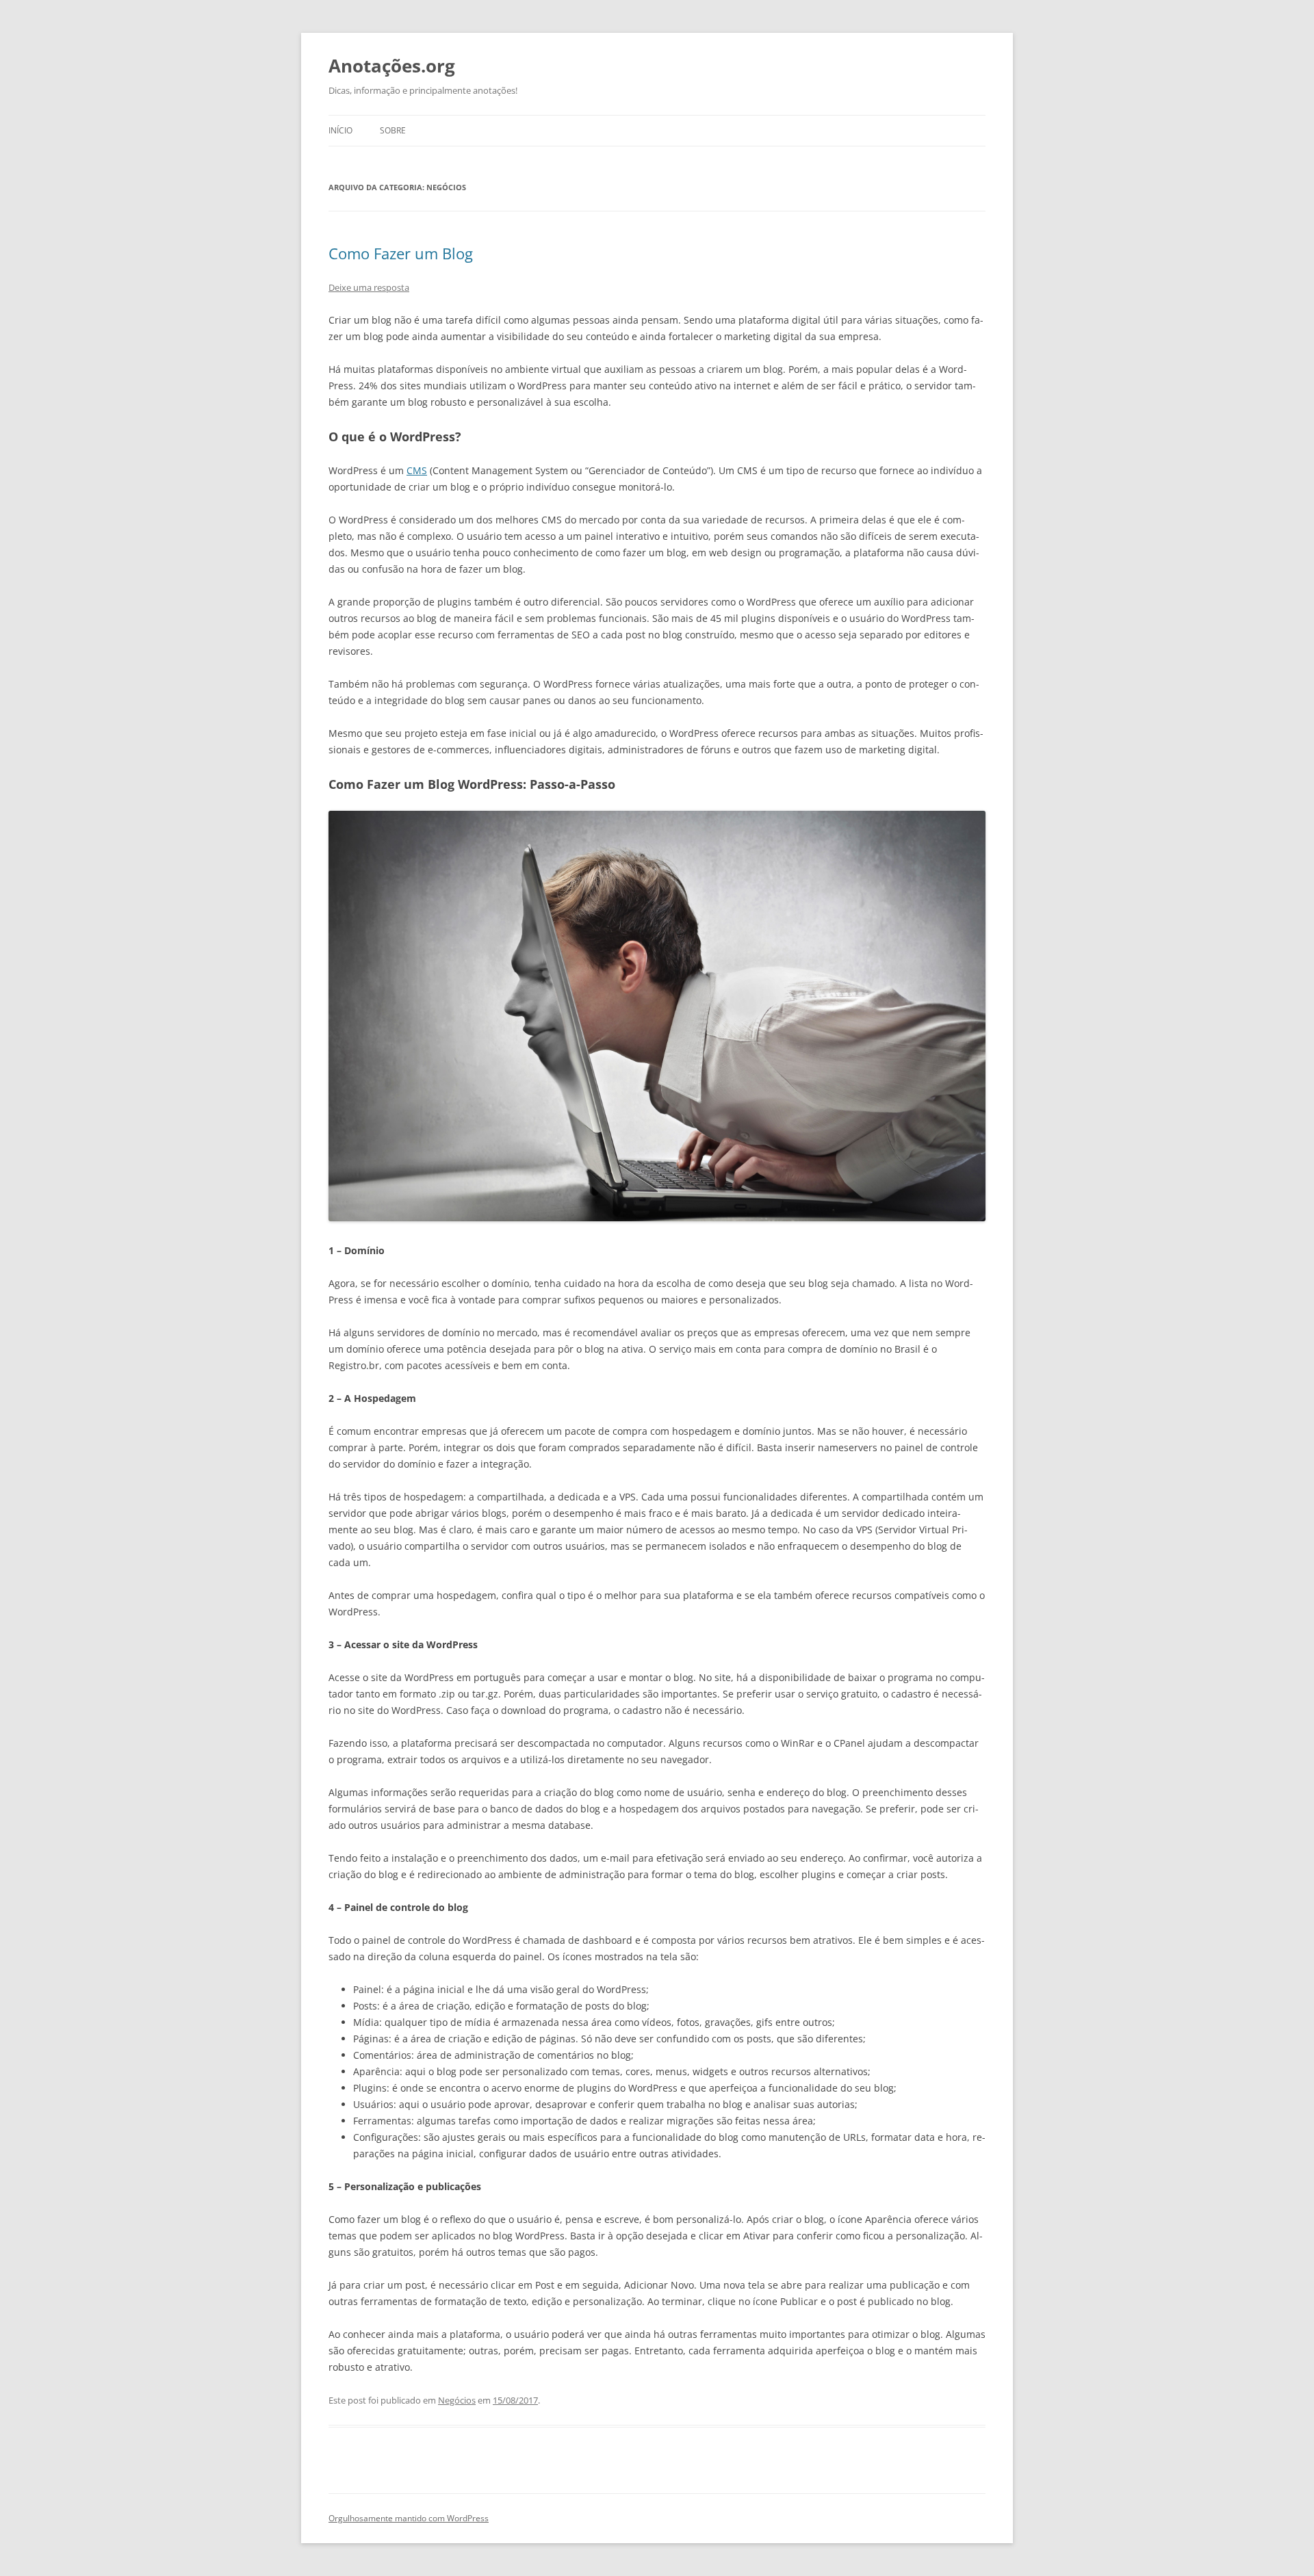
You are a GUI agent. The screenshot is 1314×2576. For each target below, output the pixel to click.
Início (340, 130)
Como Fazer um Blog (401, 253)
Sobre (393, 130)
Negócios (457, 2400)
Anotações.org (392, 66)
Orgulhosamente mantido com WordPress (409, 2518)
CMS (417, 470)
